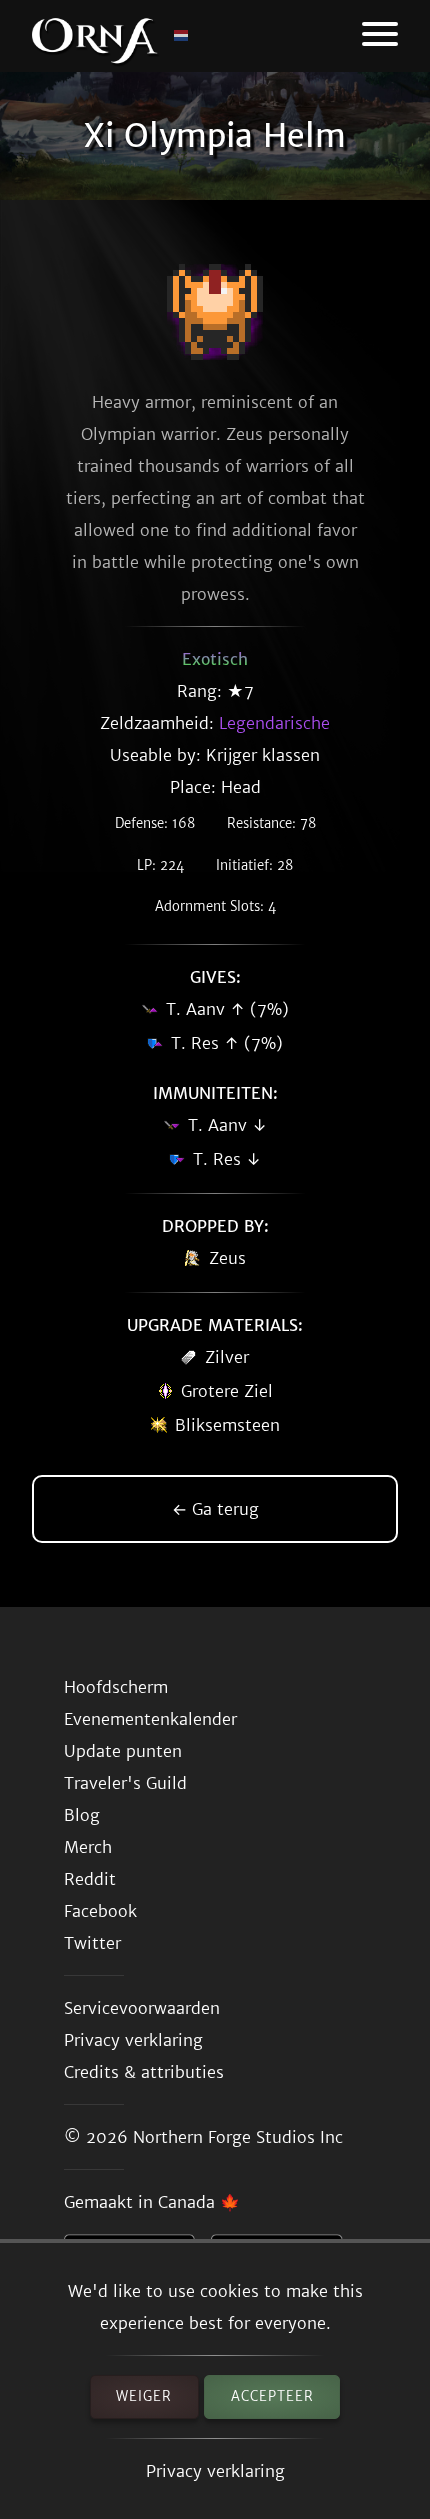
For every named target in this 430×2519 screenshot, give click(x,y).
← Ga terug (215, 1509)
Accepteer (272, 2396)
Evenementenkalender (150, 1719)
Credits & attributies (144, 2072)
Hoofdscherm (116, 1687)
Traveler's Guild (125, 1783)
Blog (82, 1815)
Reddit (90, 1879)
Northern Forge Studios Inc (238, 2137)
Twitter (92, 1943)
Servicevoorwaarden (142, 2008)
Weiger (144, 2396)
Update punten (123, 1751)
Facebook (100, 1911)
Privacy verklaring (215, 2471)
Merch (88, 1847)
